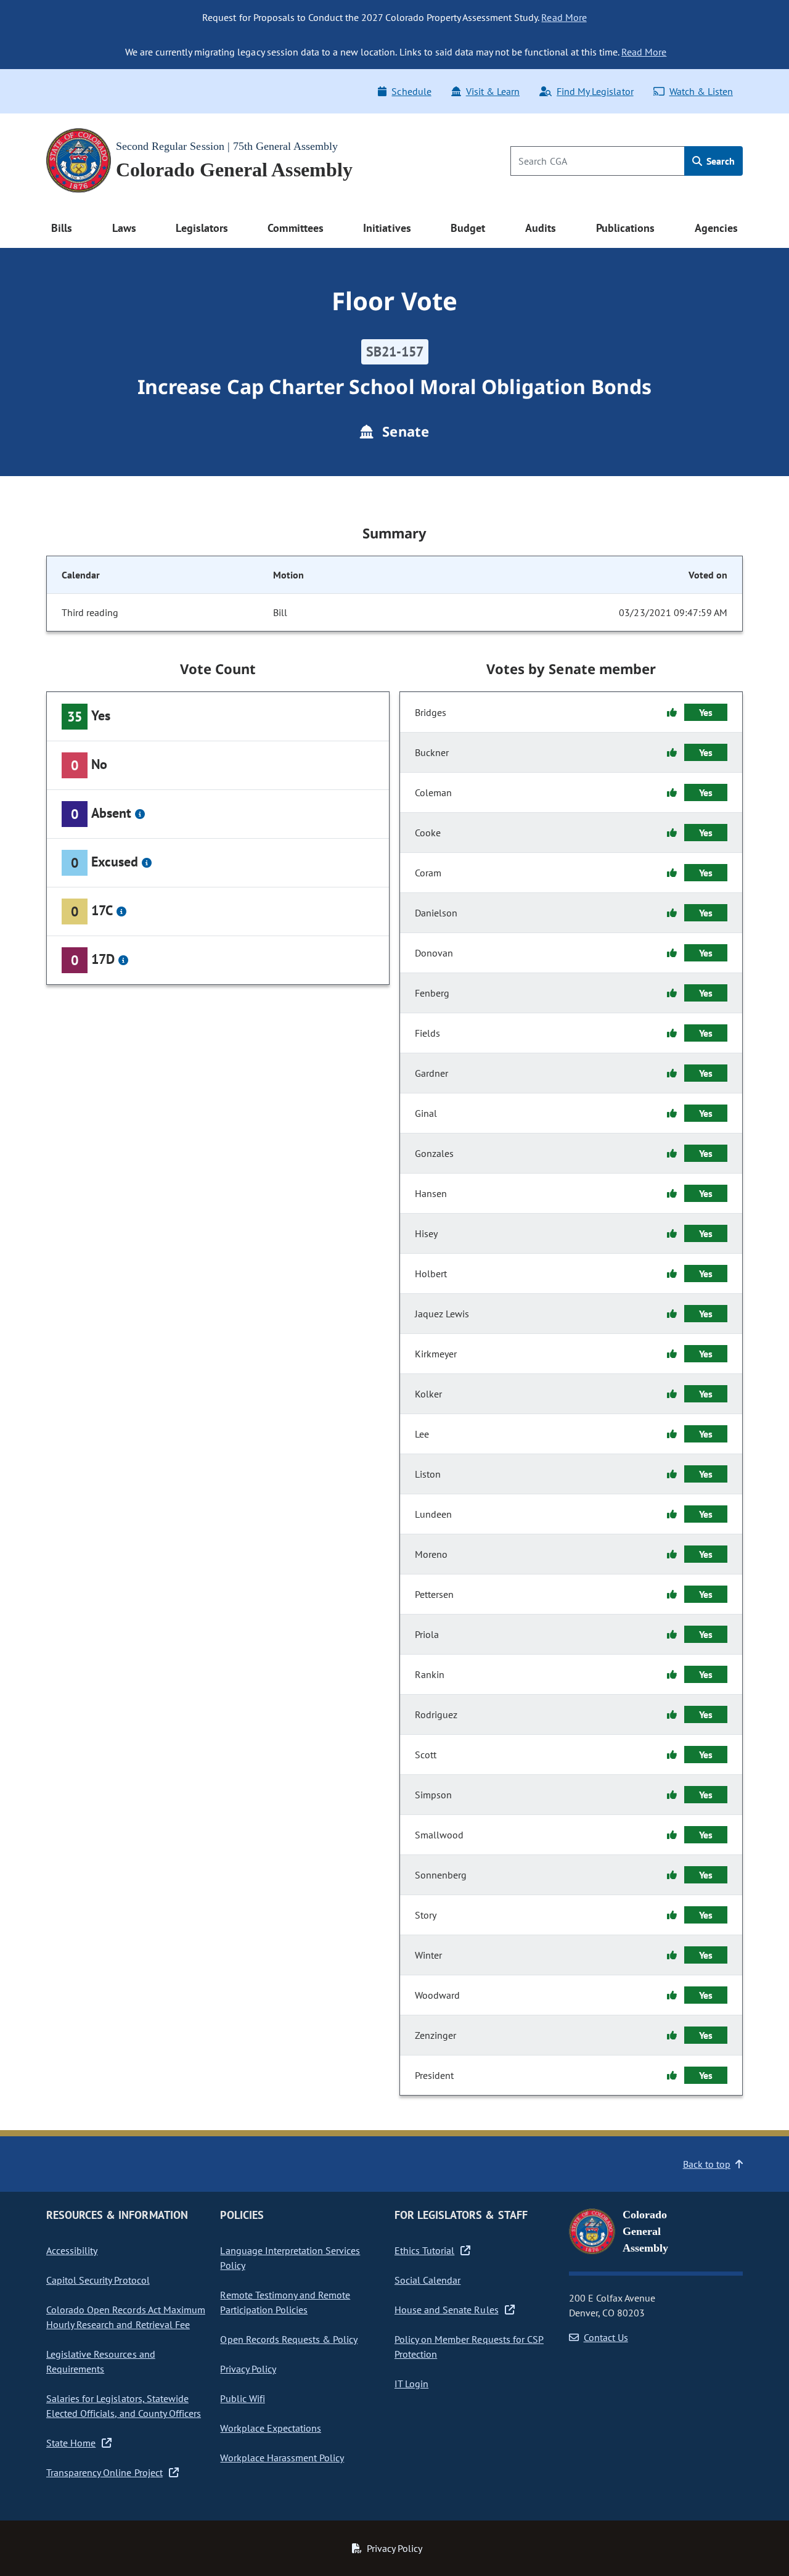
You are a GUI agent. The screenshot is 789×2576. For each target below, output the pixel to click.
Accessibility (72, 2250)
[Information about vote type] (140, 814)
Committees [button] (295, 228)
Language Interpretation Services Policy (290, 2258)
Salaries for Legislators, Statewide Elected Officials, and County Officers (124, 2406)
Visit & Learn (493, 91)
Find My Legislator (595, 91)
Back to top (707, 2164)
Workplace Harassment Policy (282, 2458)
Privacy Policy (248, 2369)
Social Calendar (427, 2280)
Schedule (411, 91)
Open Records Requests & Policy (289, 2339)
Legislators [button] (202, 228)
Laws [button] (124, 228)
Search (719, 161)
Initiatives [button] (387, 228)
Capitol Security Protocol (98, 2280)
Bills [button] (62, 228)
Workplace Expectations (271, 2428)
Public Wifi (242, 2398)
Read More (564, 17)
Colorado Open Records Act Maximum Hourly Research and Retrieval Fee (126, 2317)
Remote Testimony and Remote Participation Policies (285, 2302)
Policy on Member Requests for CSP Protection (469, 2347)
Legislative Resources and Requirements (101, 2361)
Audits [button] (541, 228)
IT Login (411, 2384)
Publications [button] (625, 228)
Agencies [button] (716, 228)
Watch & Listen (701, 91)
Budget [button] (468, 228)
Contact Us (606, 2337)
